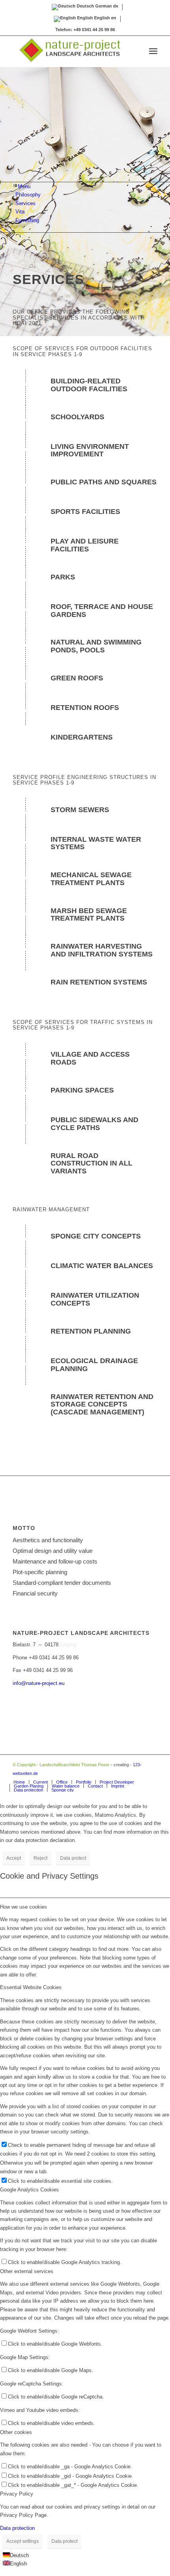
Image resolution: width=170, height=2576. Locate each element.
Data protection (17, 2528)
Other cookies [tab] (16, 2432)
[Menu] (153, 51)
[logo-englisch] (70, 51)
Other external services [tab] (27, 2271)
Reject (41, 1858)
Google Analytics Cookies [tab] (29, 2190)
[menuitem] (153, 51)
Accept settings (23, 2541)
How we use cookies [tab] (24, 1907)
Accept (14, 1858)
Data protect (73, 1858)
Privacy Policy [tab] (17, 2494)
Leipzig (68, 1645)
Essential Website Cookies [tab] (31, 1987)
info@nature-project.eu (39, 1683)
